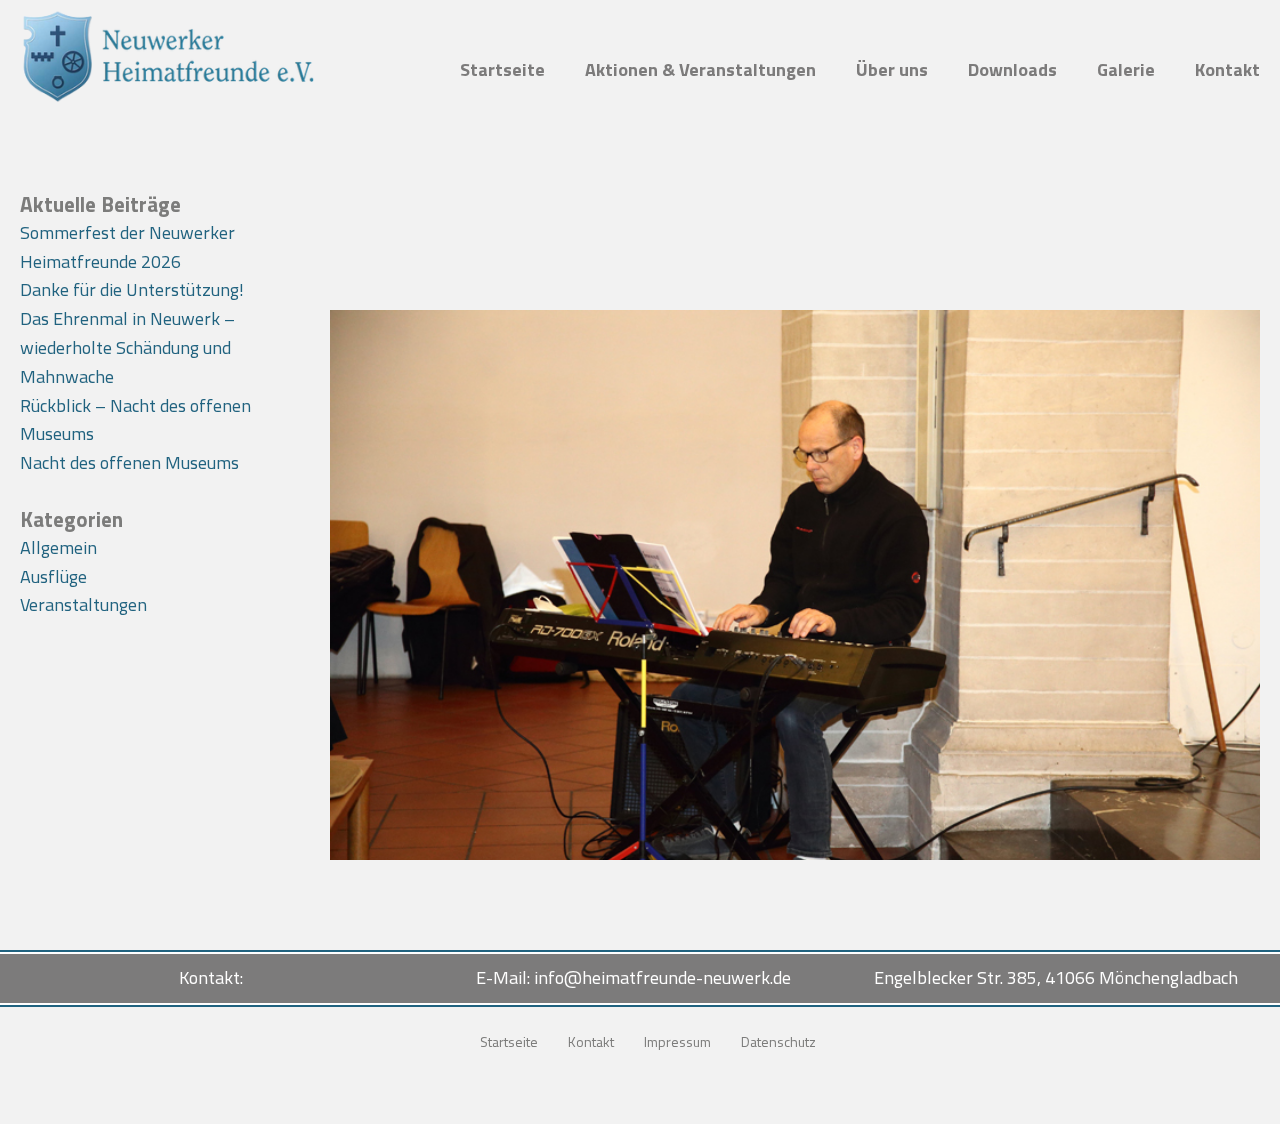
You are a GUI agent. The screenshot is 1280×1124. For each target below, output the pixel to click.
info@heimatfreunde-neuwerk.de (662, 977)
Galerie (1126, 69)
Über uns (892, 69)
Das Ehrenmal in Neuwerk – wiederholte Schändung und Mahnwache (127, 347)
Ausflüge (53, 576)
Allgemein (58, 547)
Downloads (1012, 69)
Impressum (677, 1041)
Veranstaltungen (83, 604)
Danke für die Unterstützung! (132, 289)
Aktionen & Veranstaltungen (700, 69)
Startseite (502, 69)
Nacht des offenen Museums (129, 462)
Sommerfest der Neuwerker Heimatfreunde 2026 (127, 247)
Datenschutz (778, 1041)
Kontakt (1227, 69)
